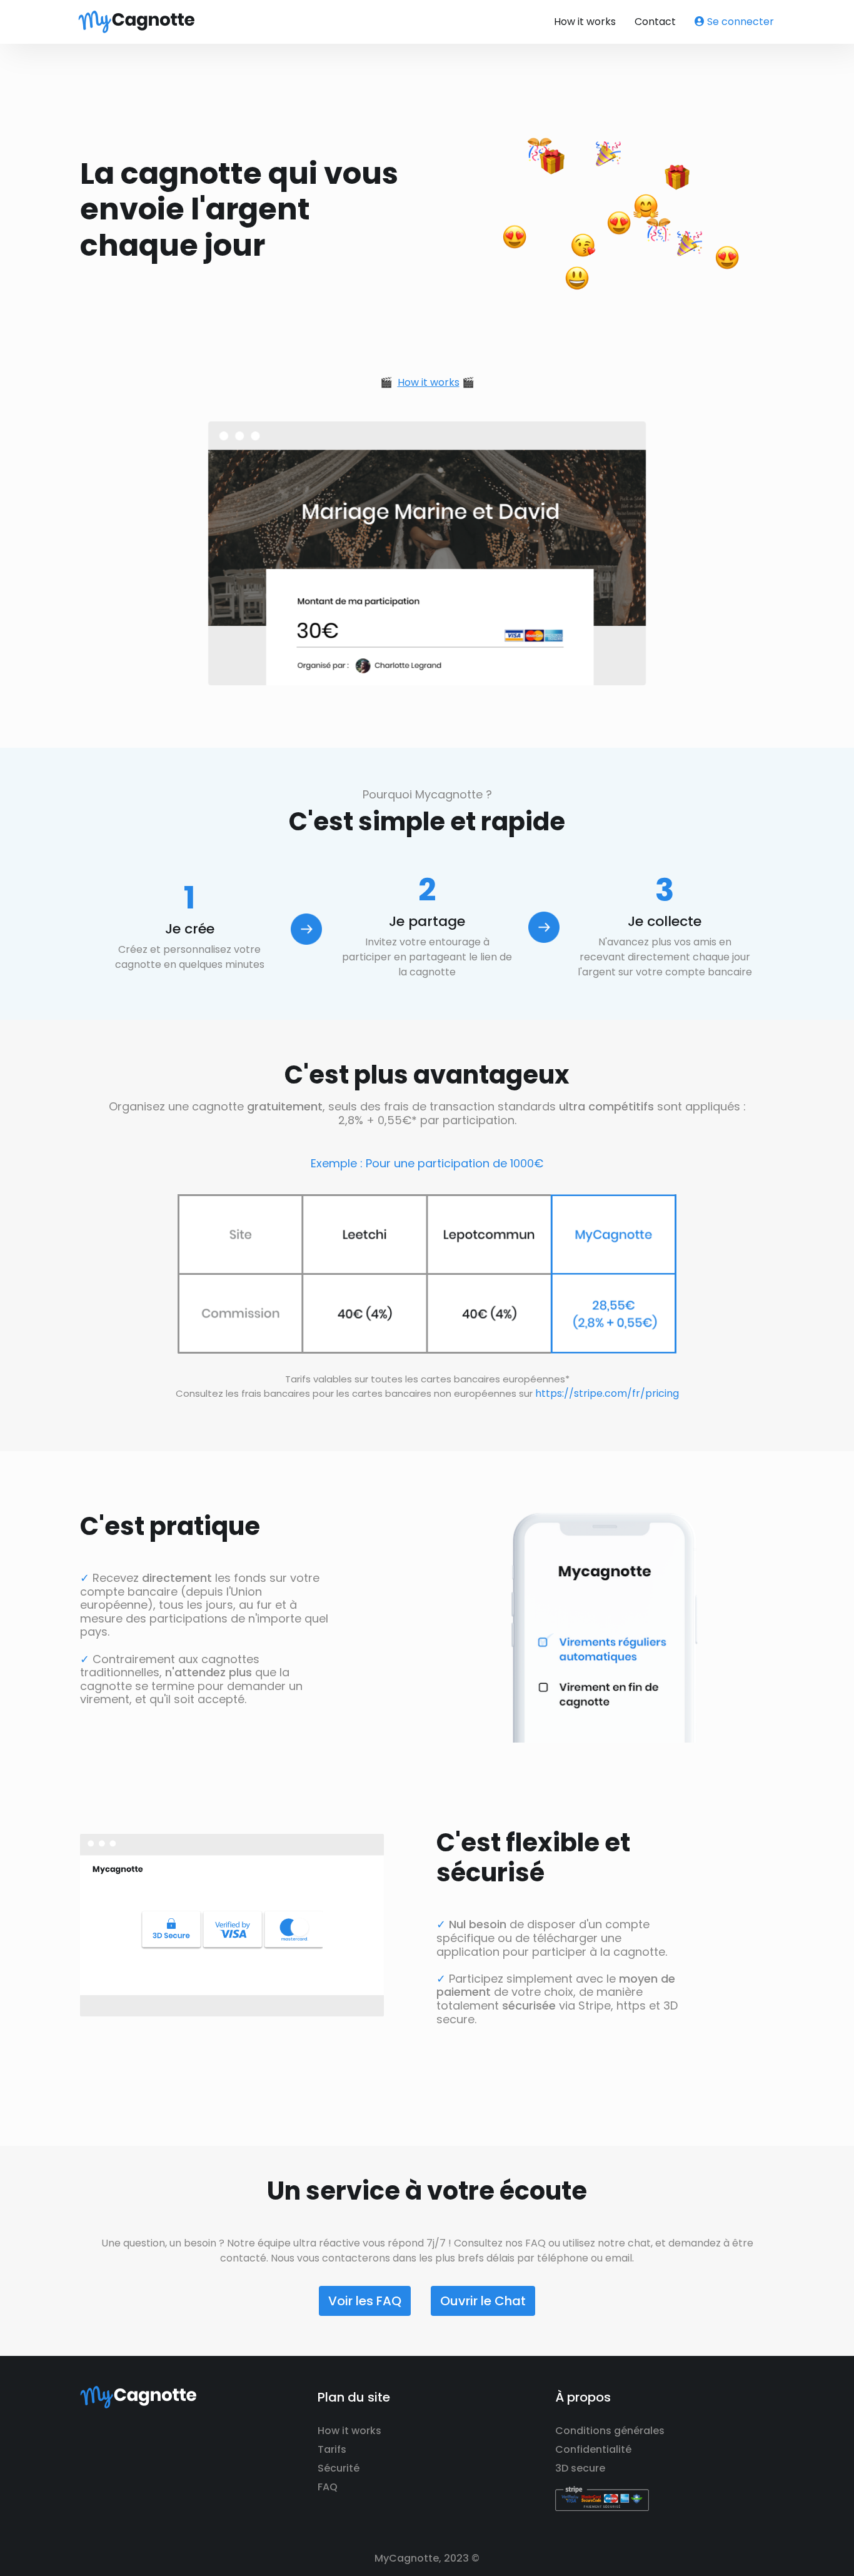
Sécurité (339, 2468)
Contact (655, 22)
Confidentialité (593, 2449)
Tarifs (332, 2449)
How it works (585, 22)
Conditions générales (610, 2431)
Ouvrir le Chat (483, 2301)
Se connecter (739, 22)
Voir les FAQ (365, 2301)
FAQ (328, 2487)
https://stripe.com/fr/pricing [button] (607, 1393)
